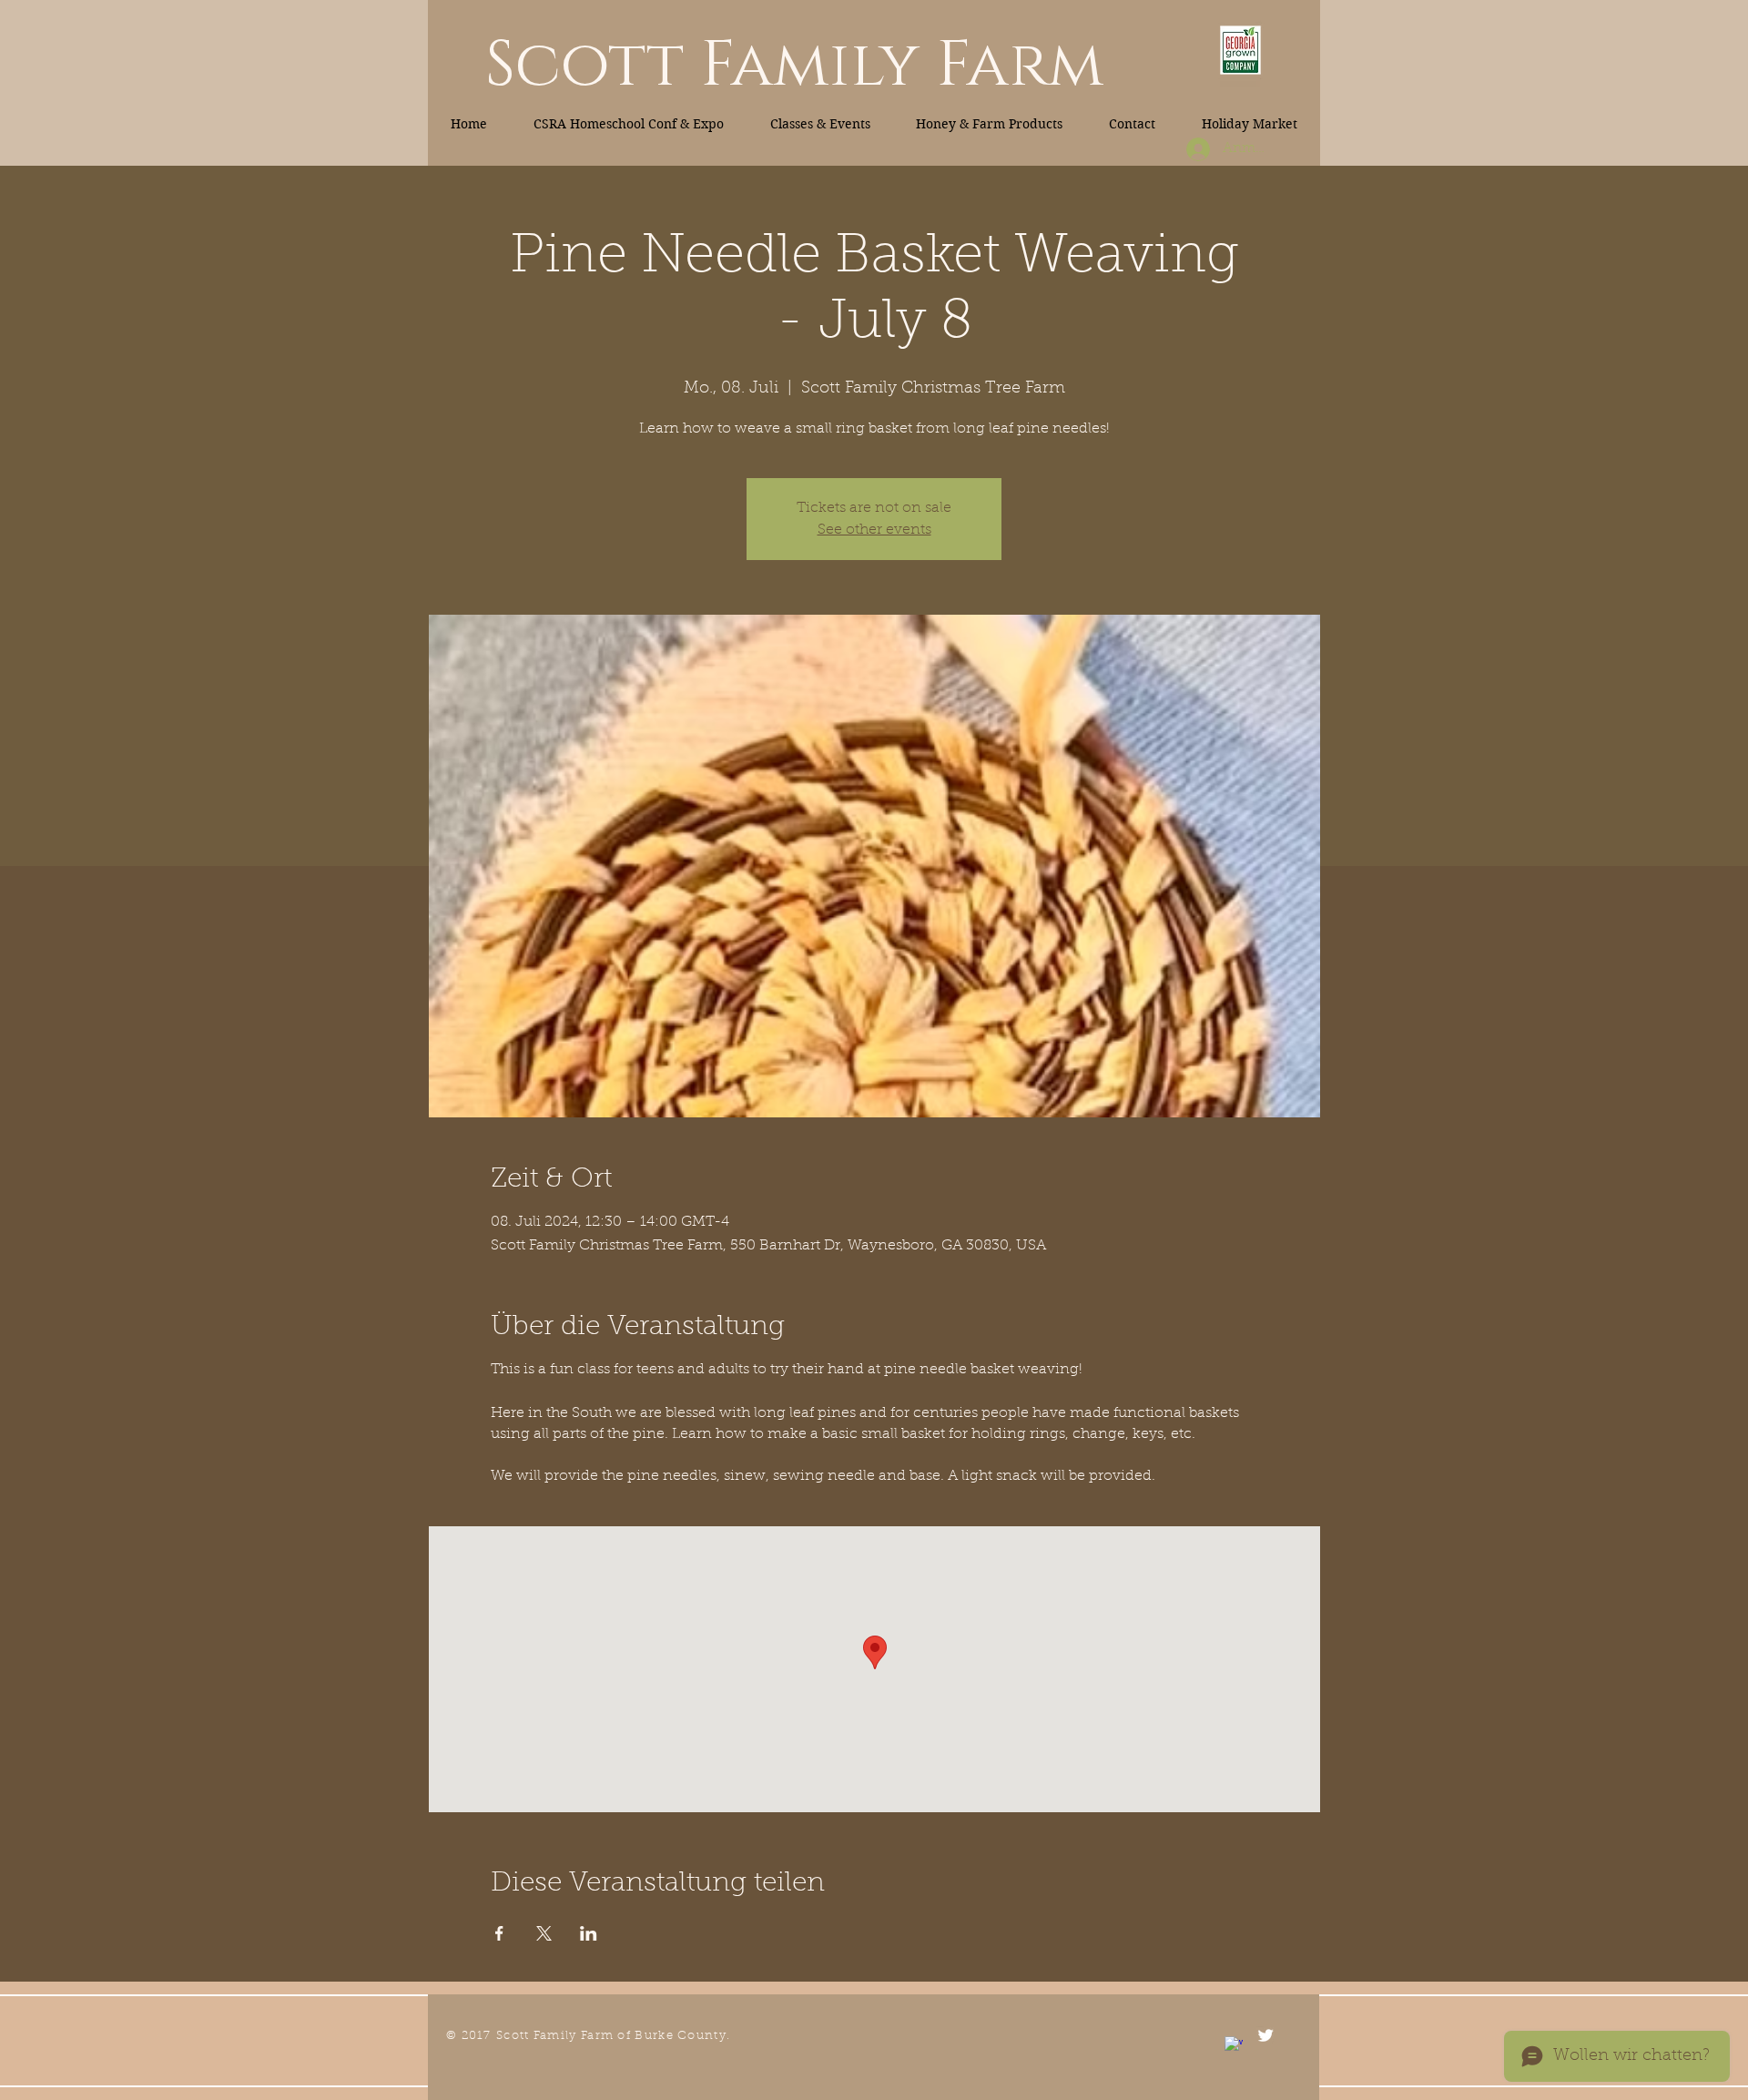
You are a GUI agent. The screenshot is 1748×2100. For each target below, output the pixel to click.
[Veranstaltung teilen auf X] (544, 1933)
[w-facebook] (1234, 2045)
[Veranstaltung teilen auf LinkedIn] (589, 1933)
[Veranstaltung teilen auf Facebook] (499, 1933)
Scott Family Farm (794, 66)
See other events (874, 530)
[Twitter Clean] (1265, 2035)
